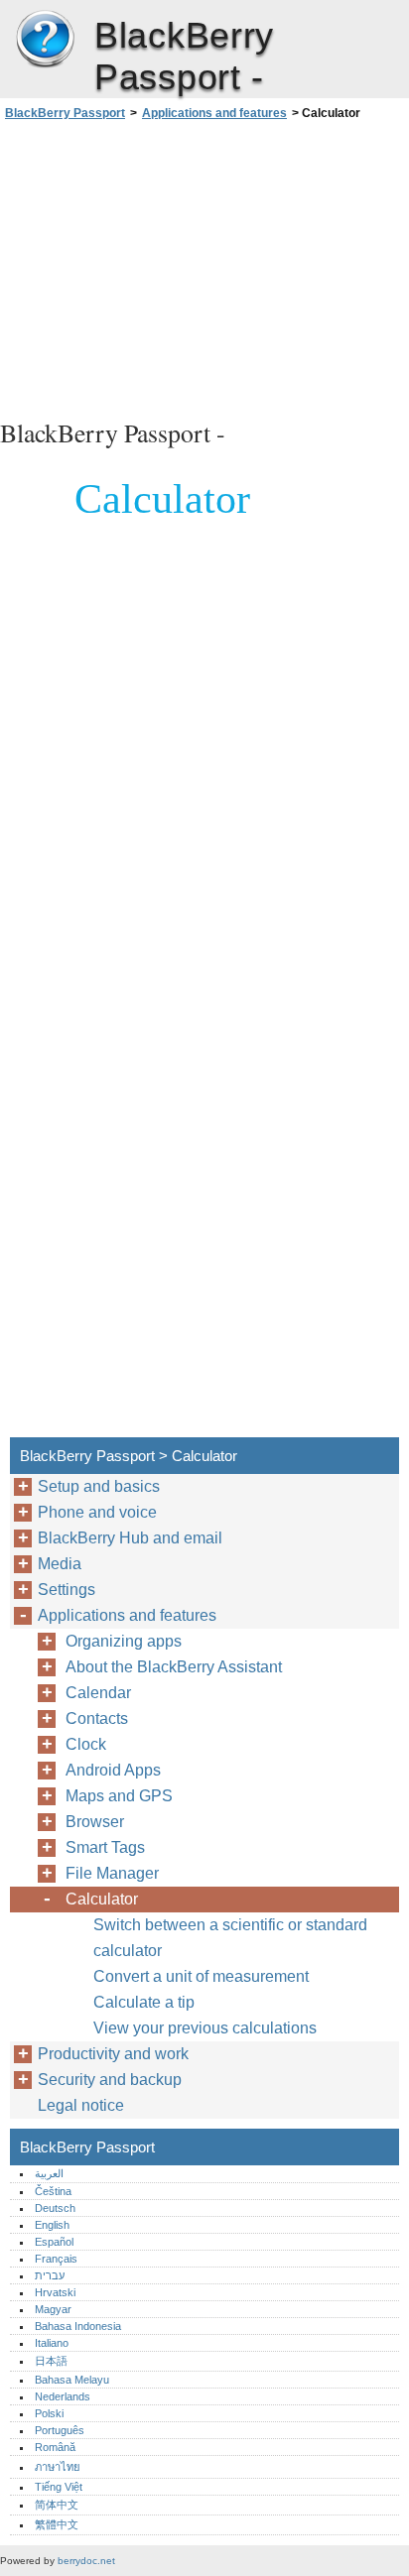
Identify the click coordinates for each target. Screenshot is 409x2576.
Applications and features (214, 113)
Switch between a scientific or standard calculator (230, 1938)
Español (54, 2242)
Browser (95, 1822)
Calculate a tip (144, 2002)
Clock (86, 1744)
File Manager (112, 1873)
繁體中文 (57, 2524)
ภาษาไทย (58, 2467)
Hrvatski (55, 2292)
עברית (50, 2275)
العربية (49, 2173)
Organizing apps (124, 1641)
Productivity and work (113, 2054)
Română (55, 2447)
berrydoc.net (86, 2561)
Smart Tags (105, 1847)
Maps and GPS (119, 1796)
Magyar (53, 2309)
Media (60, 1564)
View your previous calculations (205, 2028)
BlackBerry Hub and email (130, 1538)
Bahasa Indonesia (78, 2326)
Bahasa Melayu (72, 2380)
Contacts (97, 1718)
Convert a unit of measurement (201, 1976)
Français (56, 2259)
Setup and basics (99, 1486)
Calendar (98, 1693)
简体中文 (57, 2505)
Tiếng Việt (59, 2487)
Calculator (102, 1899)
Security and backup (110, 2080)
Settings (67, 1590)
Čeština (53, 2191)
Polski (49, 2413)
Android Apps (113, 1770)
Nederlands (63, 2396)
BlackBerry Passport (45, 40)
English (52, 2225)
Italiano (52, 2343)
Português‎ (60, 2430)
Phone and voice (97, 1512)
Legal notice (81, 2105)
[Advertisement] (204, 267)
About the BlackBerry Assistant (174, 1667)
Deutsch (55, 2208)
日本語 (51, 2361)
